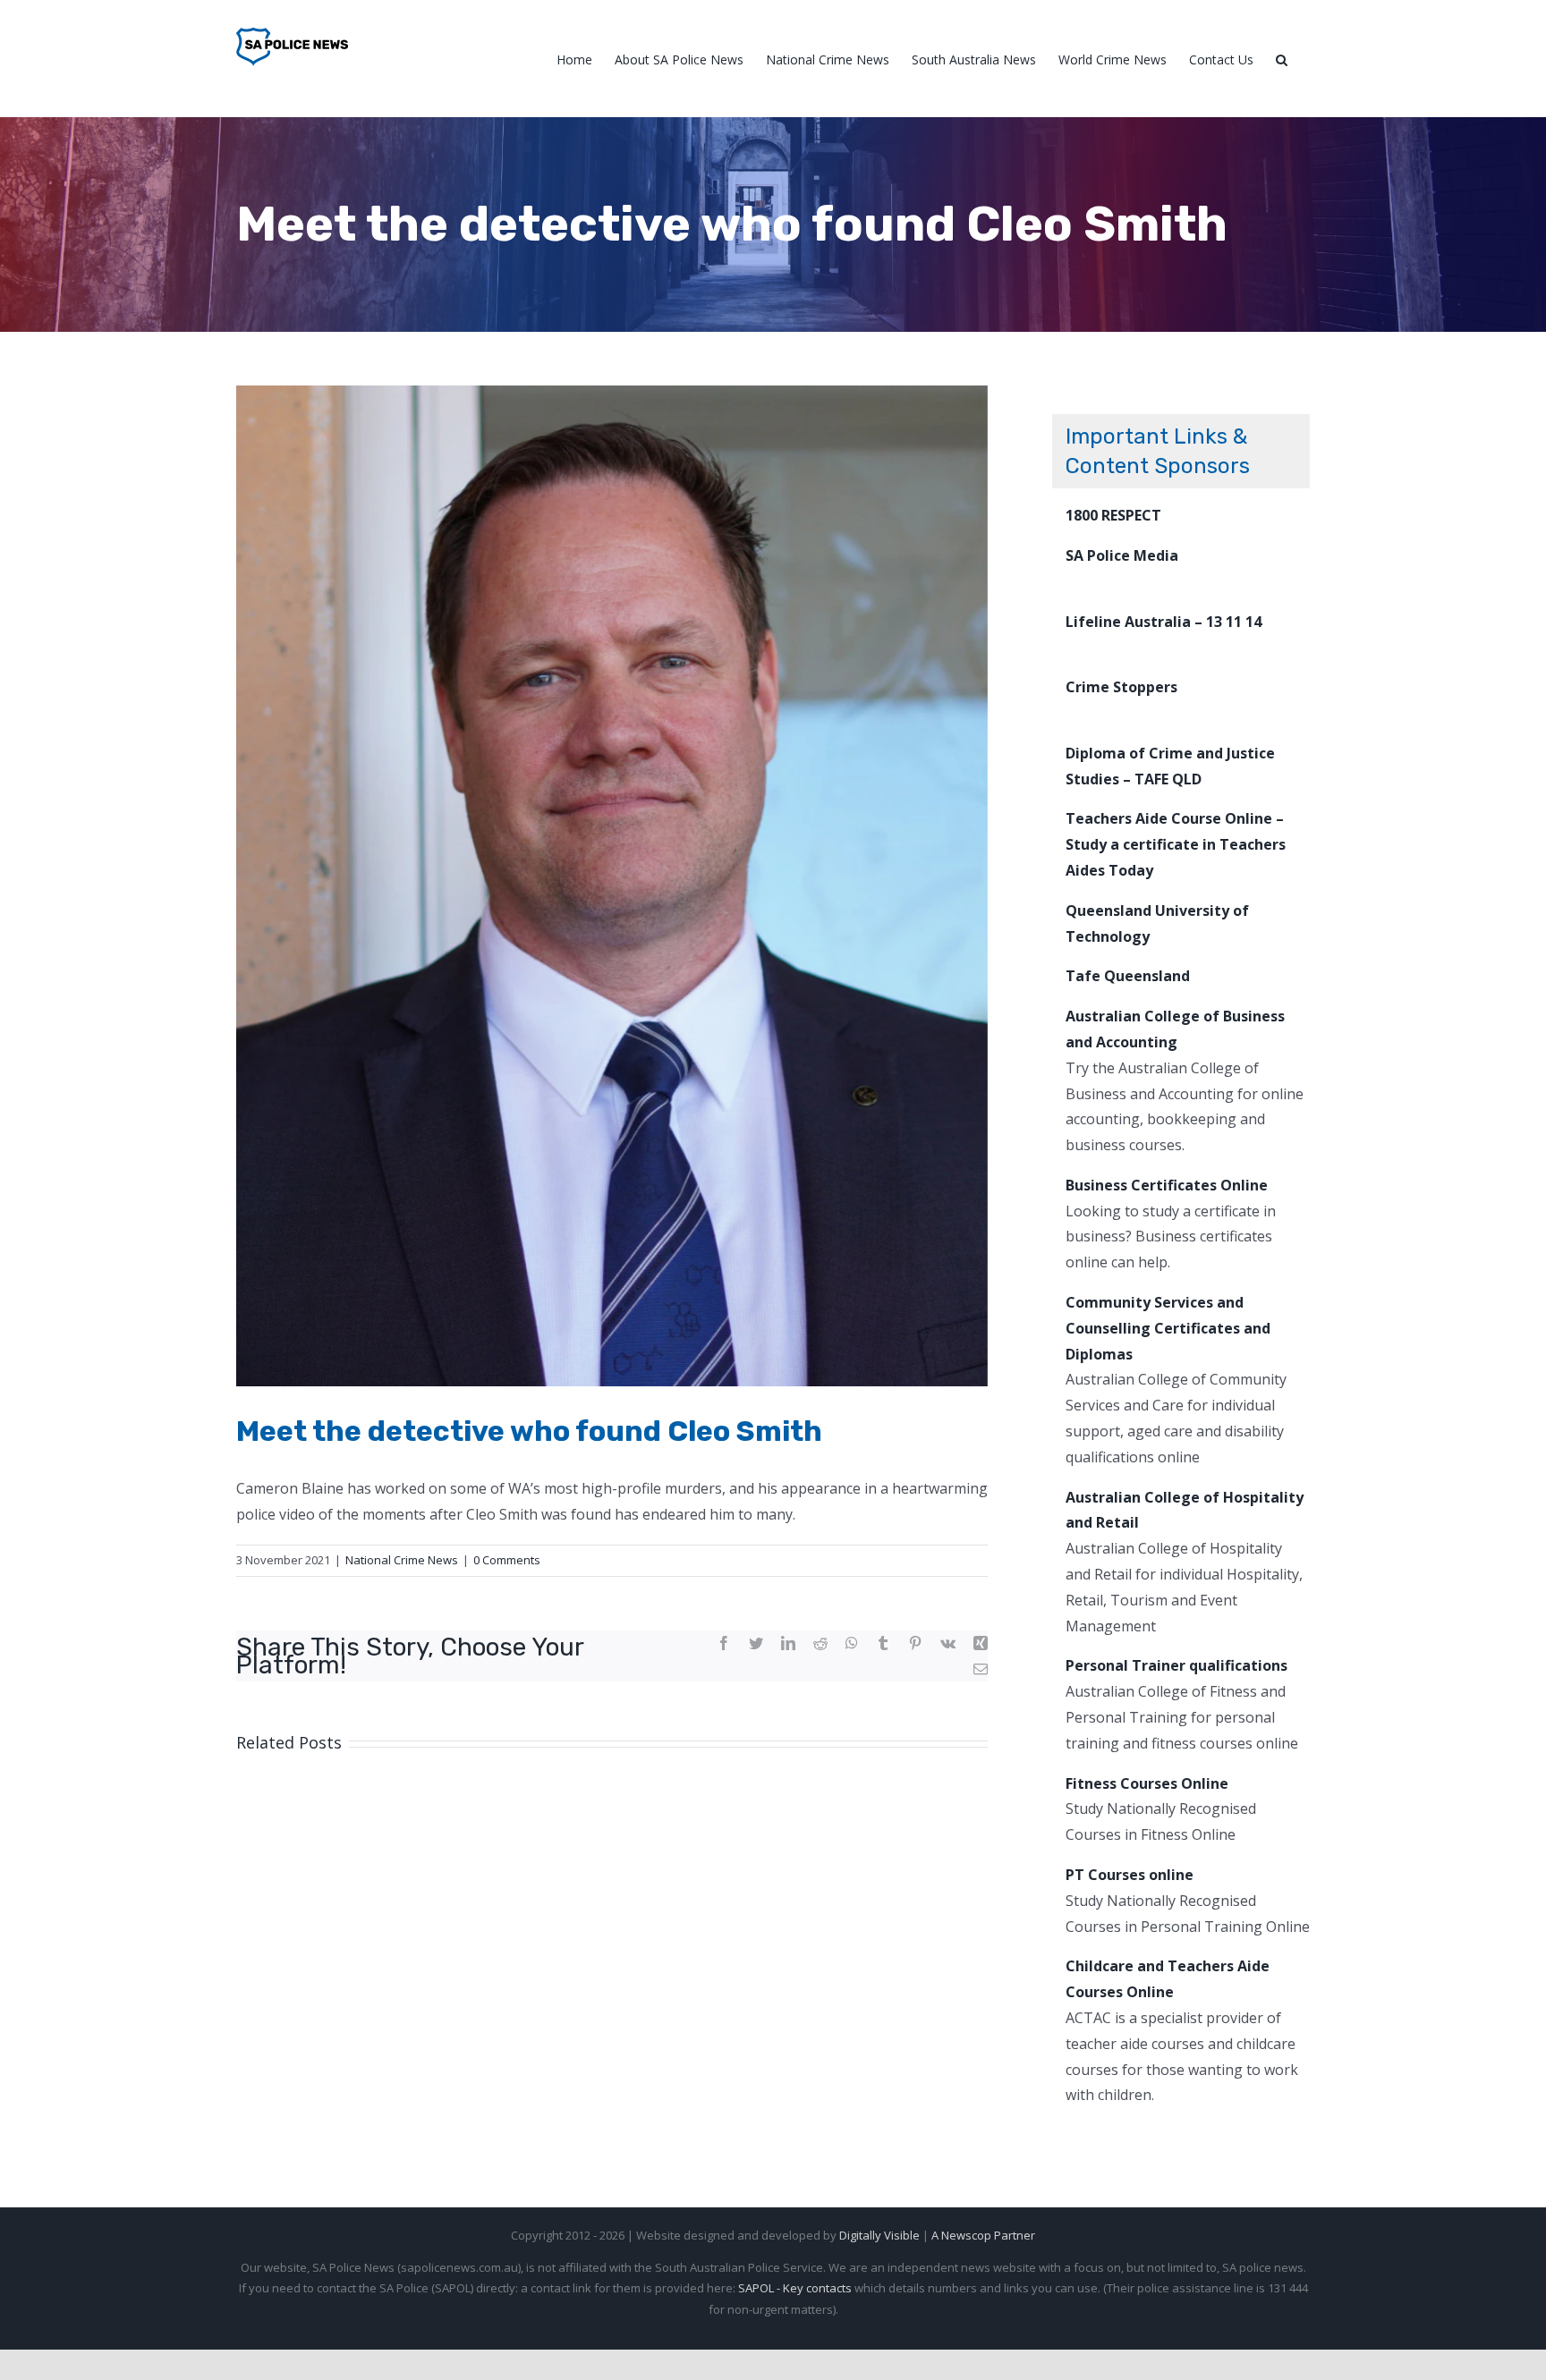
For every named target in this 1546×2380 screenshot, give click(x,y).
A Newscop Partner (983, 2235)
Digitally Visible (879, 2235)
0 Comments (507, 1560)
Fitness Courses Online (1147, 1783)
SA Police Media (1122, 555)
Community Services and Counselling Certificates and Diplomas (1168, 1328)
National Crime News (402, 1560)
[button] (1282, 59)
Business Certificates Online (1167, 1185)
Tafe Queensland (1128, 976)
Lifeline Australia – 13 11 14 (1164, 622)
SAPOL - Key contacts (795, 2288)
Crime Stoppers (1121, 687)
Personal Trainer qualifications (1176, 1665)
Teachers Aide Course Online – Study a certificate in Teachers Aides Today (1176, 844)
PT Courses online (1130, 1875)
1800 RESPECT (1113, 515)
